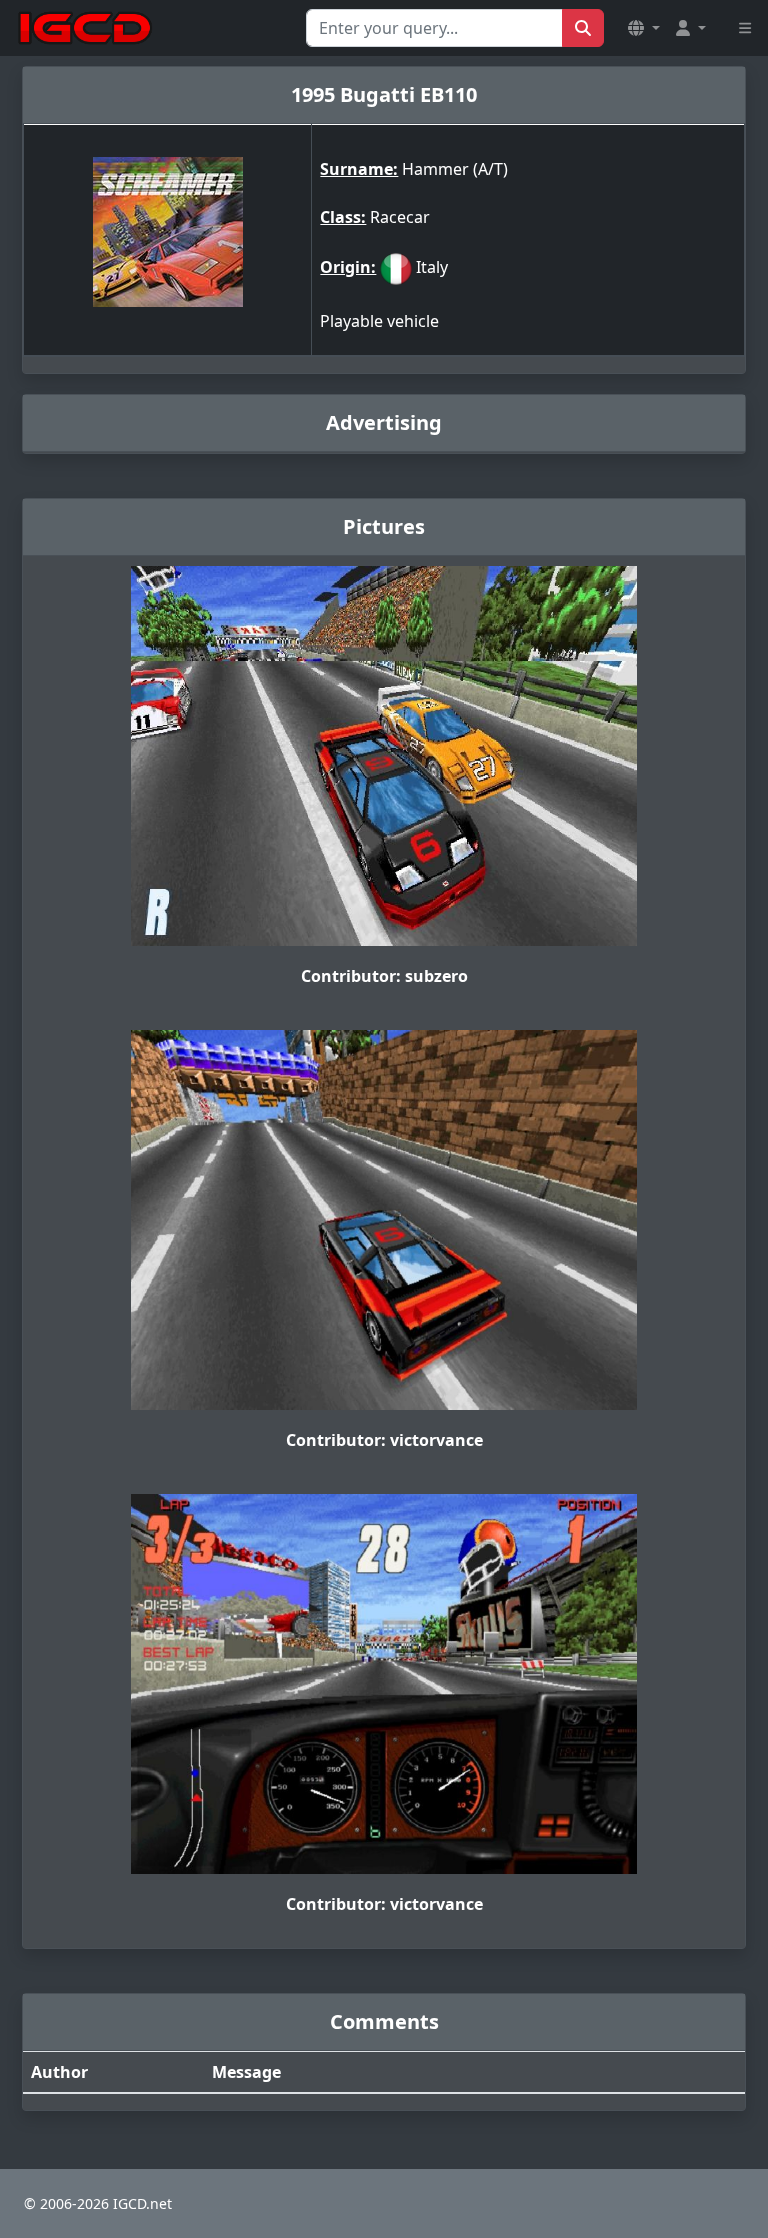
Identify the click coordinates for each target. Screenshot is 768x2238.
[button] (644, 28)
